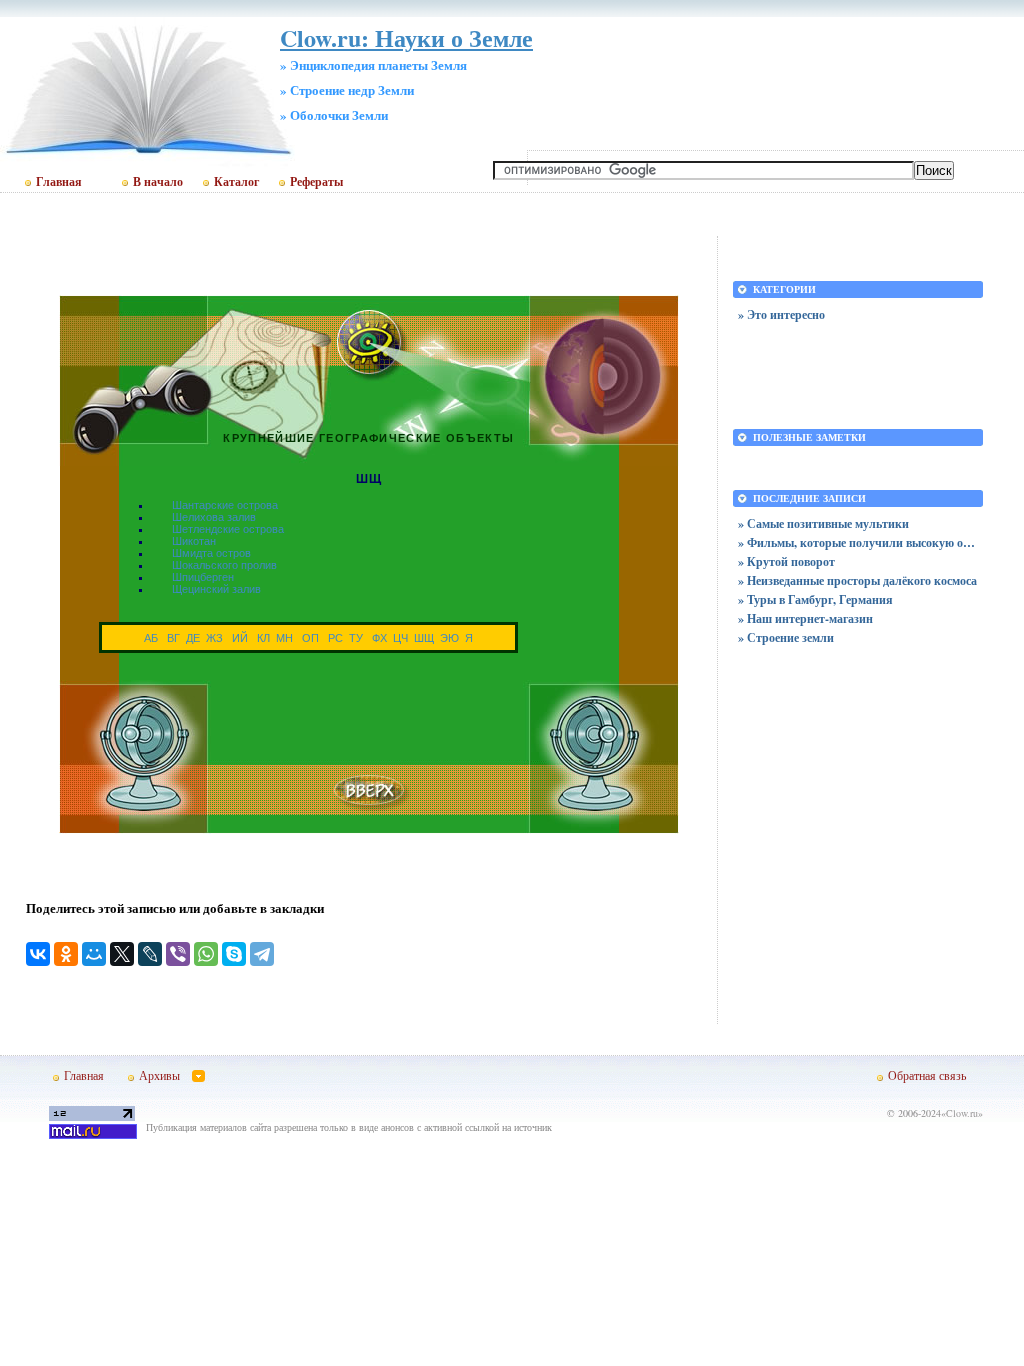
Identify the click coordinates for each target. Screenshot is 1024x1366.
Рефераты (316, 182)
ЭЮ (449, 638)
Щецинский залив (216, 589)
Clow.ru (962, 1113)
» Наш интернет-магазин (805, 618)
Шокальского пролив (224, 565)
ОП (310, 638)
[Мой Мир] (94, 954)
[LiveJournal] (150, 954)
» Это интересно (781, 314)
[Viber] (178, 954)
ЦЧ (400, 638)
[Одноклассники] (66, 954)
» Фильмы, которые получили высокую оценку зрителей (858, 542)
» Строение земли (786, 637)
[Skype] (234, 954)
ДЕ (193, 638)
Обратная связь (927, 1075)
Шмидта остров (211, 553)
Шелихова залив (214, 517)
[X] (122, 954)
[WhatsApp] (206, 954)
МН (284, 638)
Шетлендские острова (228, 529)
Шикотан (194, 541)
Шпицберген (203, 577)
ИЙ (240, 638)
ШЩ (424, 638)
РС (335, 638)
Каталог (236, 182)
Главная (59, 182)
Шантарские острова (225, 505)
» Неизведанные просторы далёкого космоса (857, 580)
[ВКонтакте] (38, 954)
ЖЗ (214, 638)
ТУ (356, 638)
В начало (158, 182)
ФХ (379, 638)
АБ (151, 638)
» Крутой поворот (786, 561)
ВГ (173, 638)
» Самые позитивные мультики (823, 523)
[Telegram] (262, 954)
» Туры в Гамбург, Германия (815, 599)
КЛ (263, 638)
